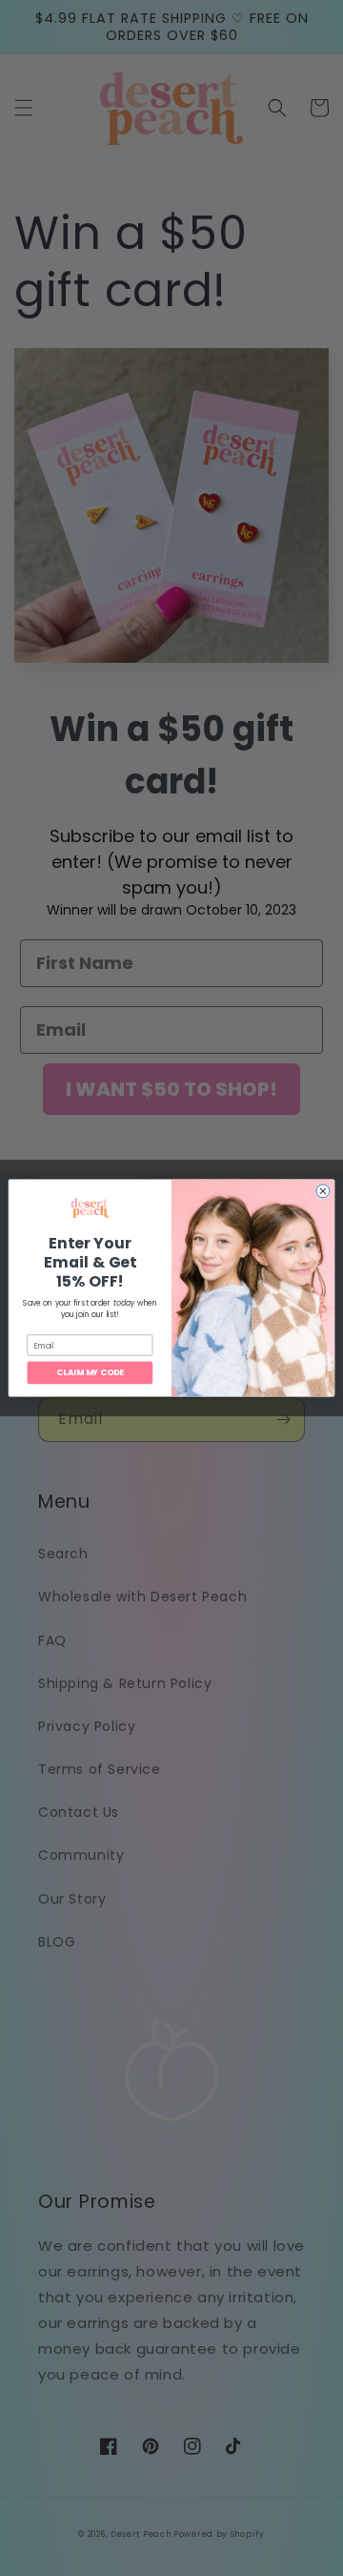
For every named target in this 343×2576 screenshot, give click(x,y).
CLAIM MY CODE (90, 1372)
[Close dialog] (323, 1191)
